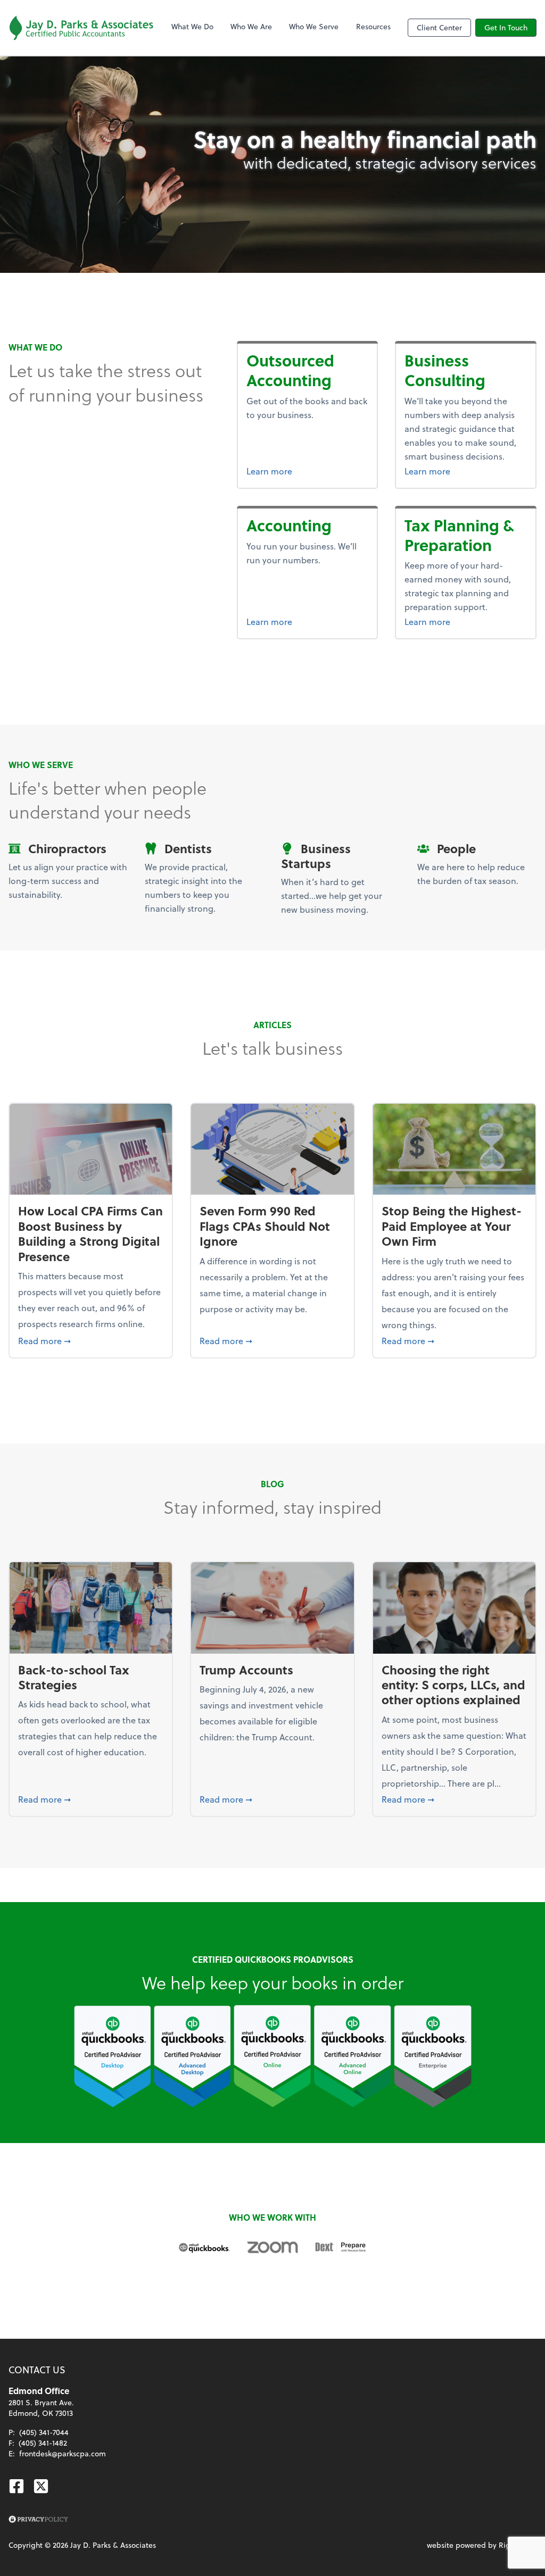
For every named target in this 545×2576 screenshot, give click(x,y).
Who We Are (251, 26)
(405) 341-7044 (44, 2432)
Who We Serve (314, 26)
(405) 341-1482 (43, 2443)
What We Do (192, 26)
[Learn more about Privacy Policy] (38, 2520)
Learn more (308, 471)
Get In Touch (506, 27)
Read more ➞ (91, 1340)
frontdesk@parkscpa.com (63, 2453)
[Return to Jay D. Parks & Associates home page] (81, 28)
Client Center (439, 27)
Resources (373, 26)
